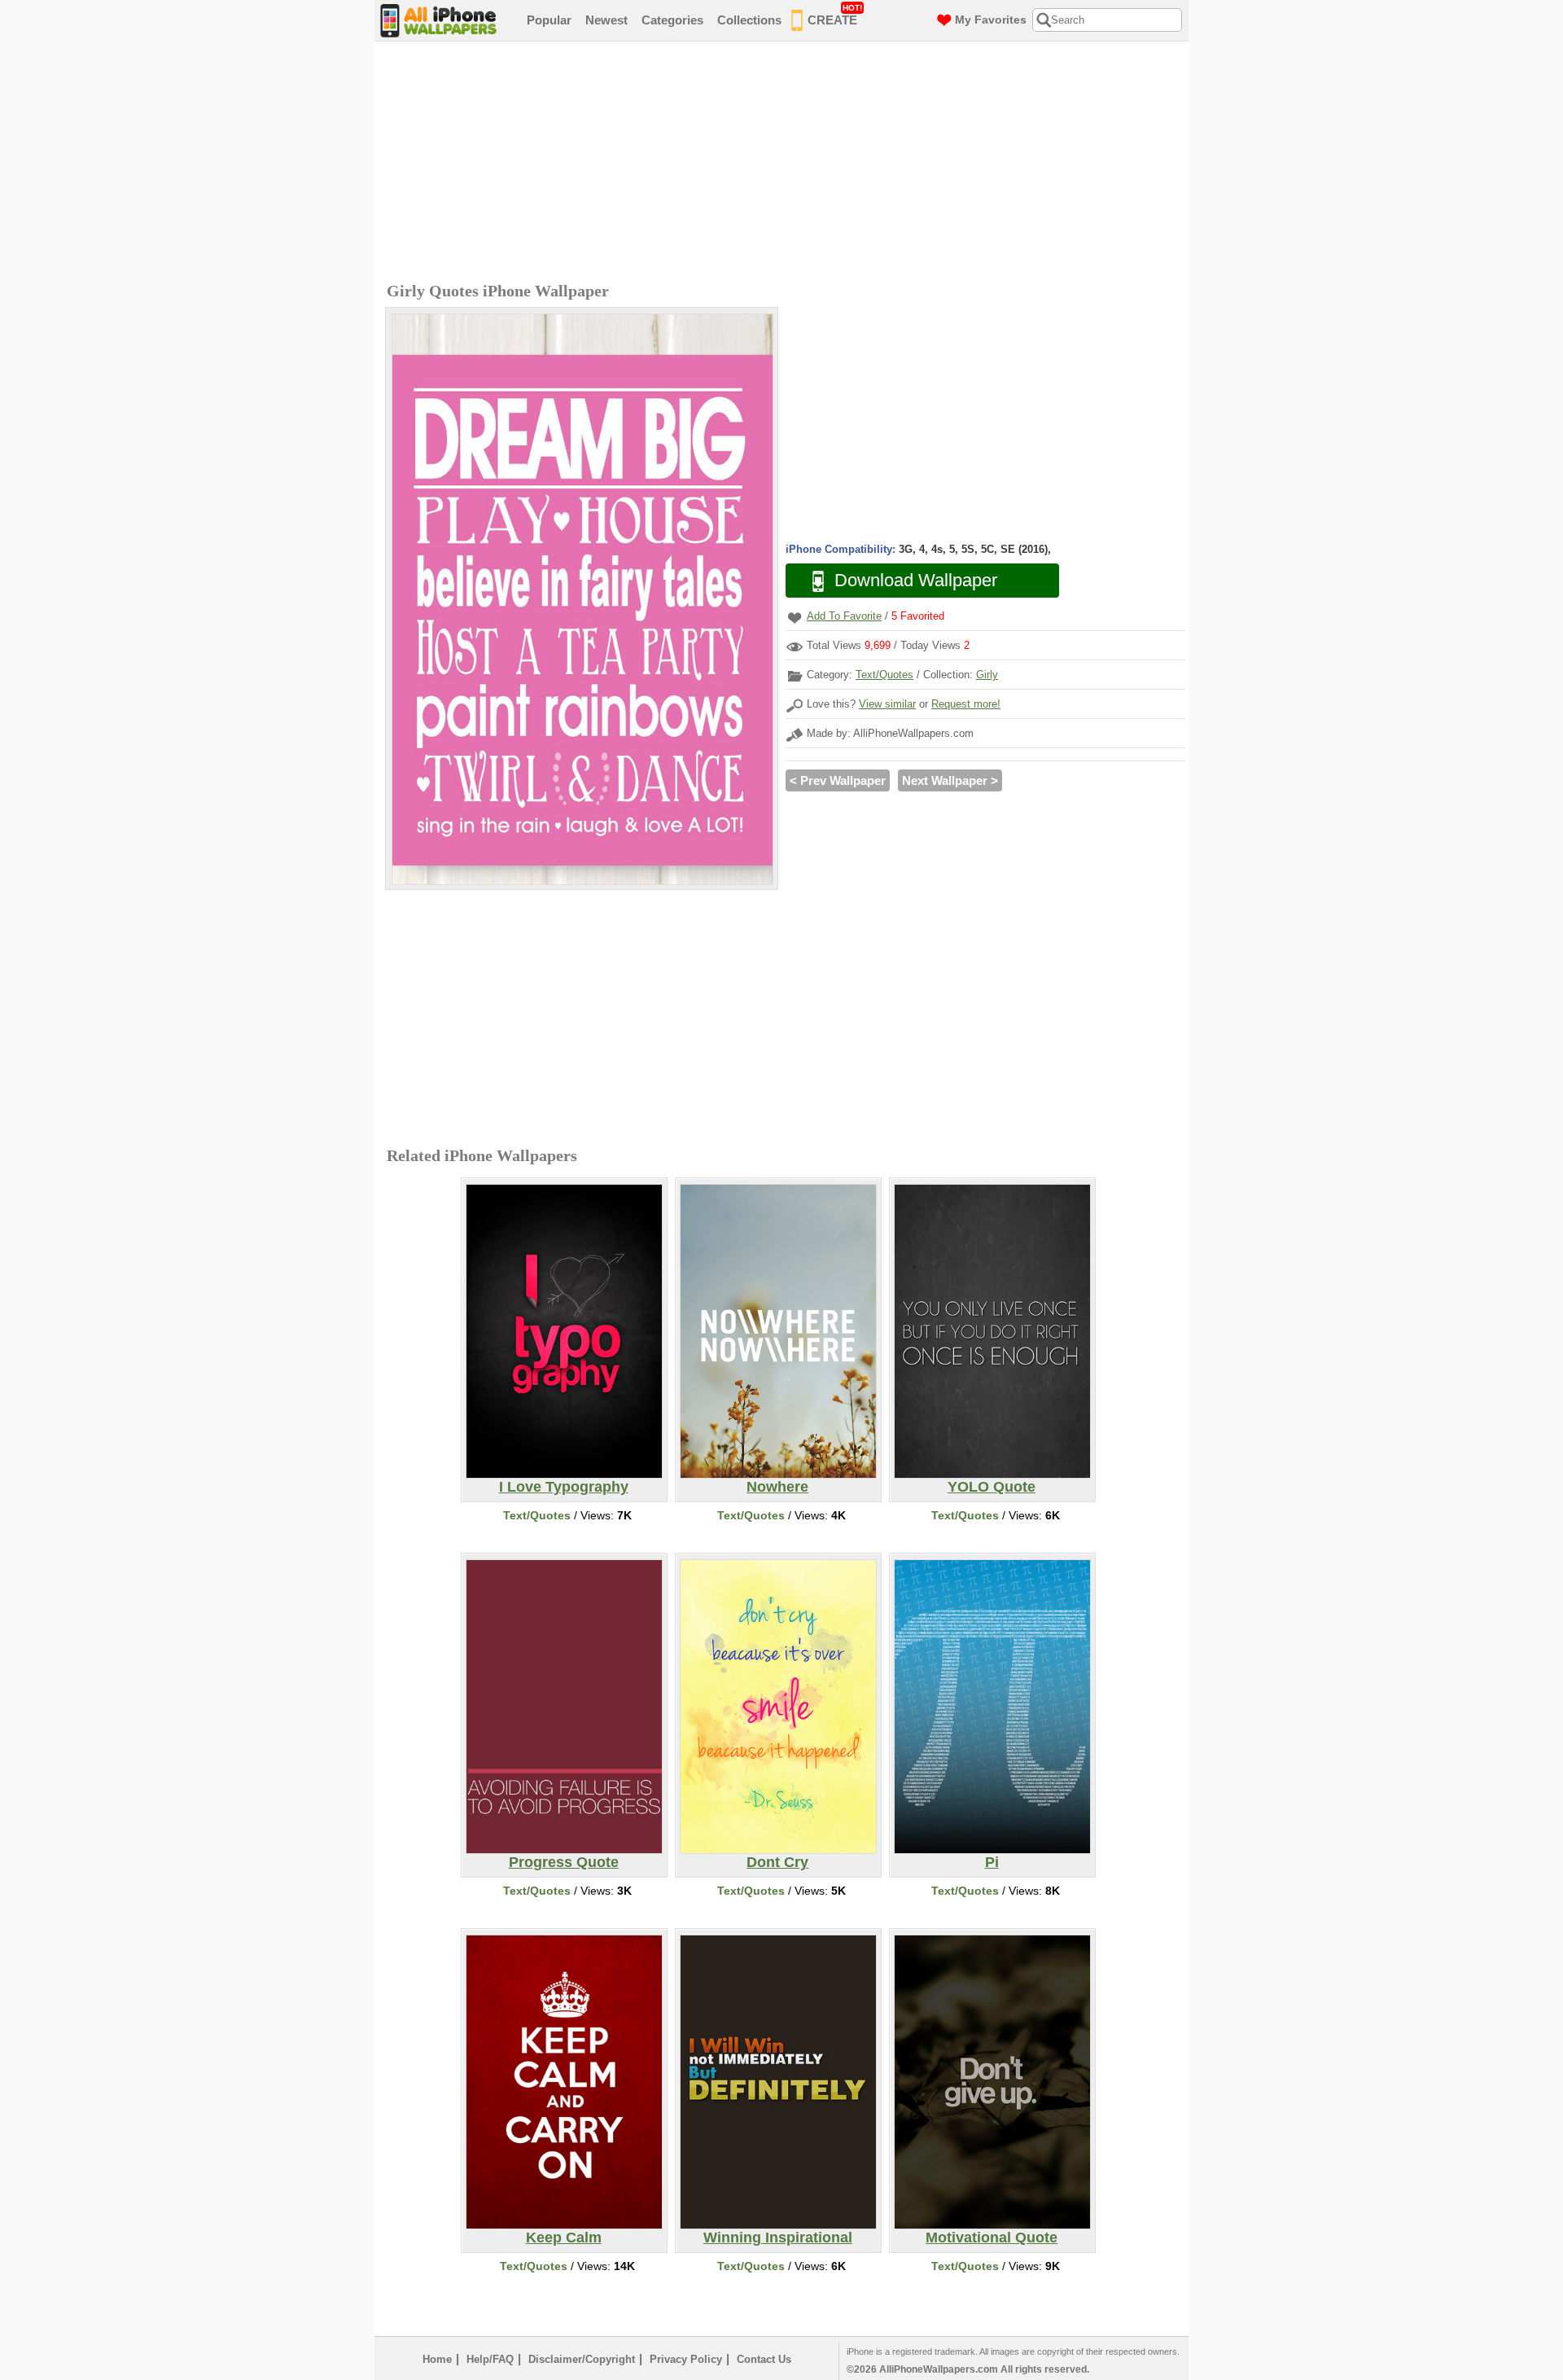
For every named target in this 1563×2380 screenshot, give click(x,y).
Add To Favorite (844, 616)
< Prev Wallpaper (838, 780)
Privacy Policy (686, 2359)
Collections (749, 20)
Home (437, 2359)
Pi (992, 1862)
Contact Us (764, 2359)
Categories (672, 20)
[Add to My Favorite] (795, 618)
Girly (987, 675)
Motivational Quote (992, 2238)
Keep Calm (564, 2238)
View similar (887, 704)
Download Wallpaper (916, 580)
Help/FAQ (490, 2359)
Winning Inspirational (778, 2238)
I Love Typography (564, 1487)
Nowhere (777, 1487)
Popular (549, 20)
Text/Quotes (884, 675)
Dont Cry (777, 1862)
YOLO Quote (992, 1487)
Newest (606, 20)
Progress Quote (564, 1862)
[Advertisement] (786, 164)
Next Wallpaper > (950, 780)
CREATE (835, 15)
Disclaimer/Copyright (582, 2359)
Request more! (966, 704)
